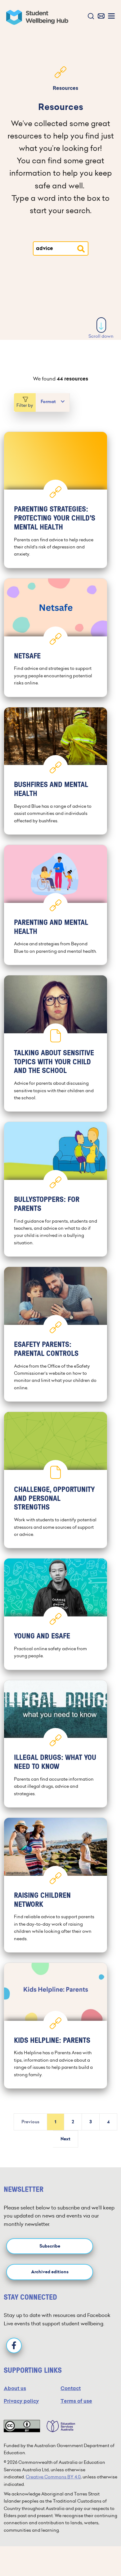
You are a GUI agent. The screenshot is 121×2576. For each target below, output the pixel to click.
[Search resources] (81, 249)
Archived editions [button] (50, 2272)
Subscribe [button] (50, 2246)
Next (65, 2139)
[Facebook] (14, 2345)
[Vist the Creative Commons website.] (22, 2426)
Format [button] (48, 402)
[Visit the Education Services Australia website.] (58, 2426)
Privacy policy (21, 2401)
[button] (90, 17)
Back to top (101, 2552)
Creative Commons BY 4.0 (53, 2477)
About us (15, 2388)
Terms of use (76, 2401)
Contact (71, 2388)
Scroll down (101, 336)
